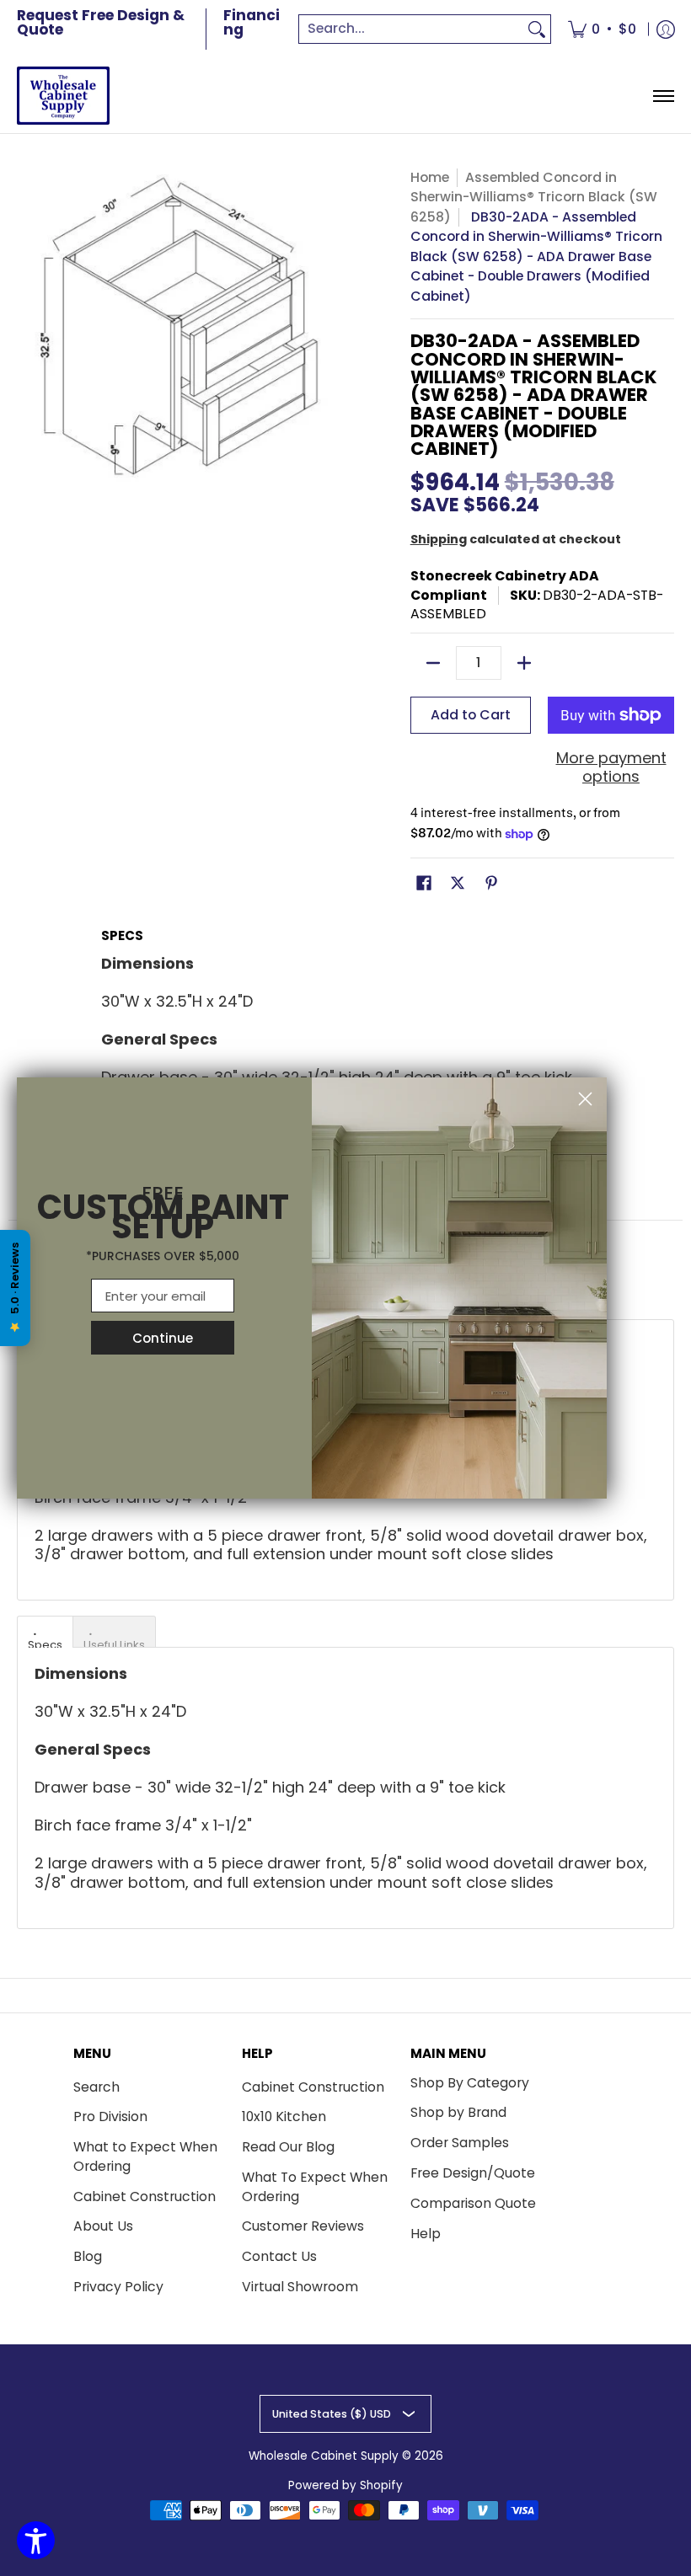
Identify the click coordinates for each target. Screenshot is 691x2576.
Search (96, 2087)
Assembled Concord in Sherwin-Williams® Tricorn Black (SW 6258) (534, 197)
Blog (88, 2256)
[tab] (45, 1632)
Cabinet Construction (145, 2197)
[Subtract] (433, 663)
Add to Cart (471, 715)
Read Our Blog (288, 2147)
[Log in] (666, 29)
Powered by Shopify (345, 2485)
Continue (163, 1338)
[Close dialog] (585, 1099)
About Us (103, 2226)
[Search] (537, 29)
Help (426, 2234)
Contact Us (279, 2256)
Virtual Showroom (300, 2287)
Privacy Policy (118, 2287)
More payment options (611, 768)
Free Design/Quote (473, 2173)
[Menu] (663, 96)
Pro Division (110, 2116)
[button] (424, 884)
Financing (252, 22)
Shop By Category (470, 2083)
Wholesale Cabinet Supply (324, 2456)
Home (430, 177)
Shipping (439, 539)
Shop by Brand (458, 2112)
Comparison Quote (473, 2203)
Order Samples (460, 2143)
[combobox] (411, 29)
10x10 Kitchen (284, 2116)
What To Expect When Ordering (315, 2187)
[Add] (524, 663)
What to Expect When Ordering (145, 2156)
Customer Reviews (303, 2226)
